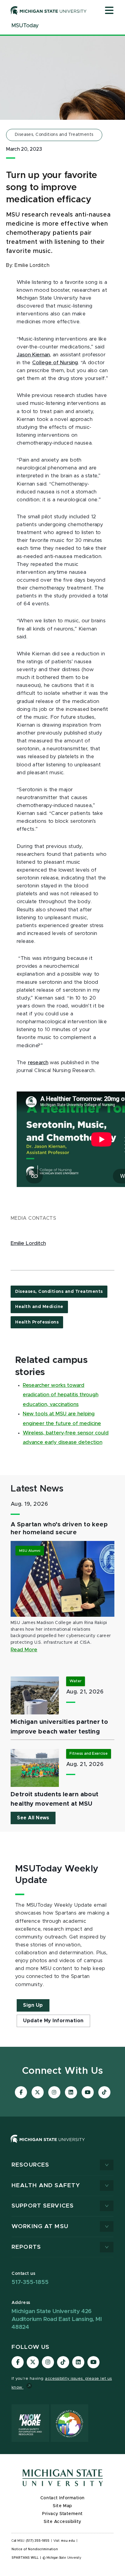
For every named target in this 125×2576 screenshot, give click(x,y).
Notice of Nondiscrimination (35, 2549)
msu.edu (68, 2541)
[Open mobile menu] (109, 11)
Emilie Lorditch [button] (28, 1243)
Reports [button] (26, 2247)
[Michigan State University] (49, 10)
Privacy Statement (62, 2514)
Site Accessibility (62, 2522)
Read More (24, 1650)
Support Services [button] (43, 2206)
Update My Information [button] (53, 2021)
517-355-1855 (30, 2282)
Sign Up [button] (33, 2005)
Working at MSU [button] (40, 2226)
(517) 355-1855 (38, 2541)
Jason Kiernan (33, 355)
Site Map (62, 2506)
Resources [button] (30, 2165)
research (38, 1063)
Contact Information (62, 2498)
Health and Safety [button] (46, 2186)
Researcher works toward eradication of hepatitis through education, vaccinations (61, 1395)
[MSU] (48, 2145)
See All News (33, 1818)
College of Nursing (55, 363)
